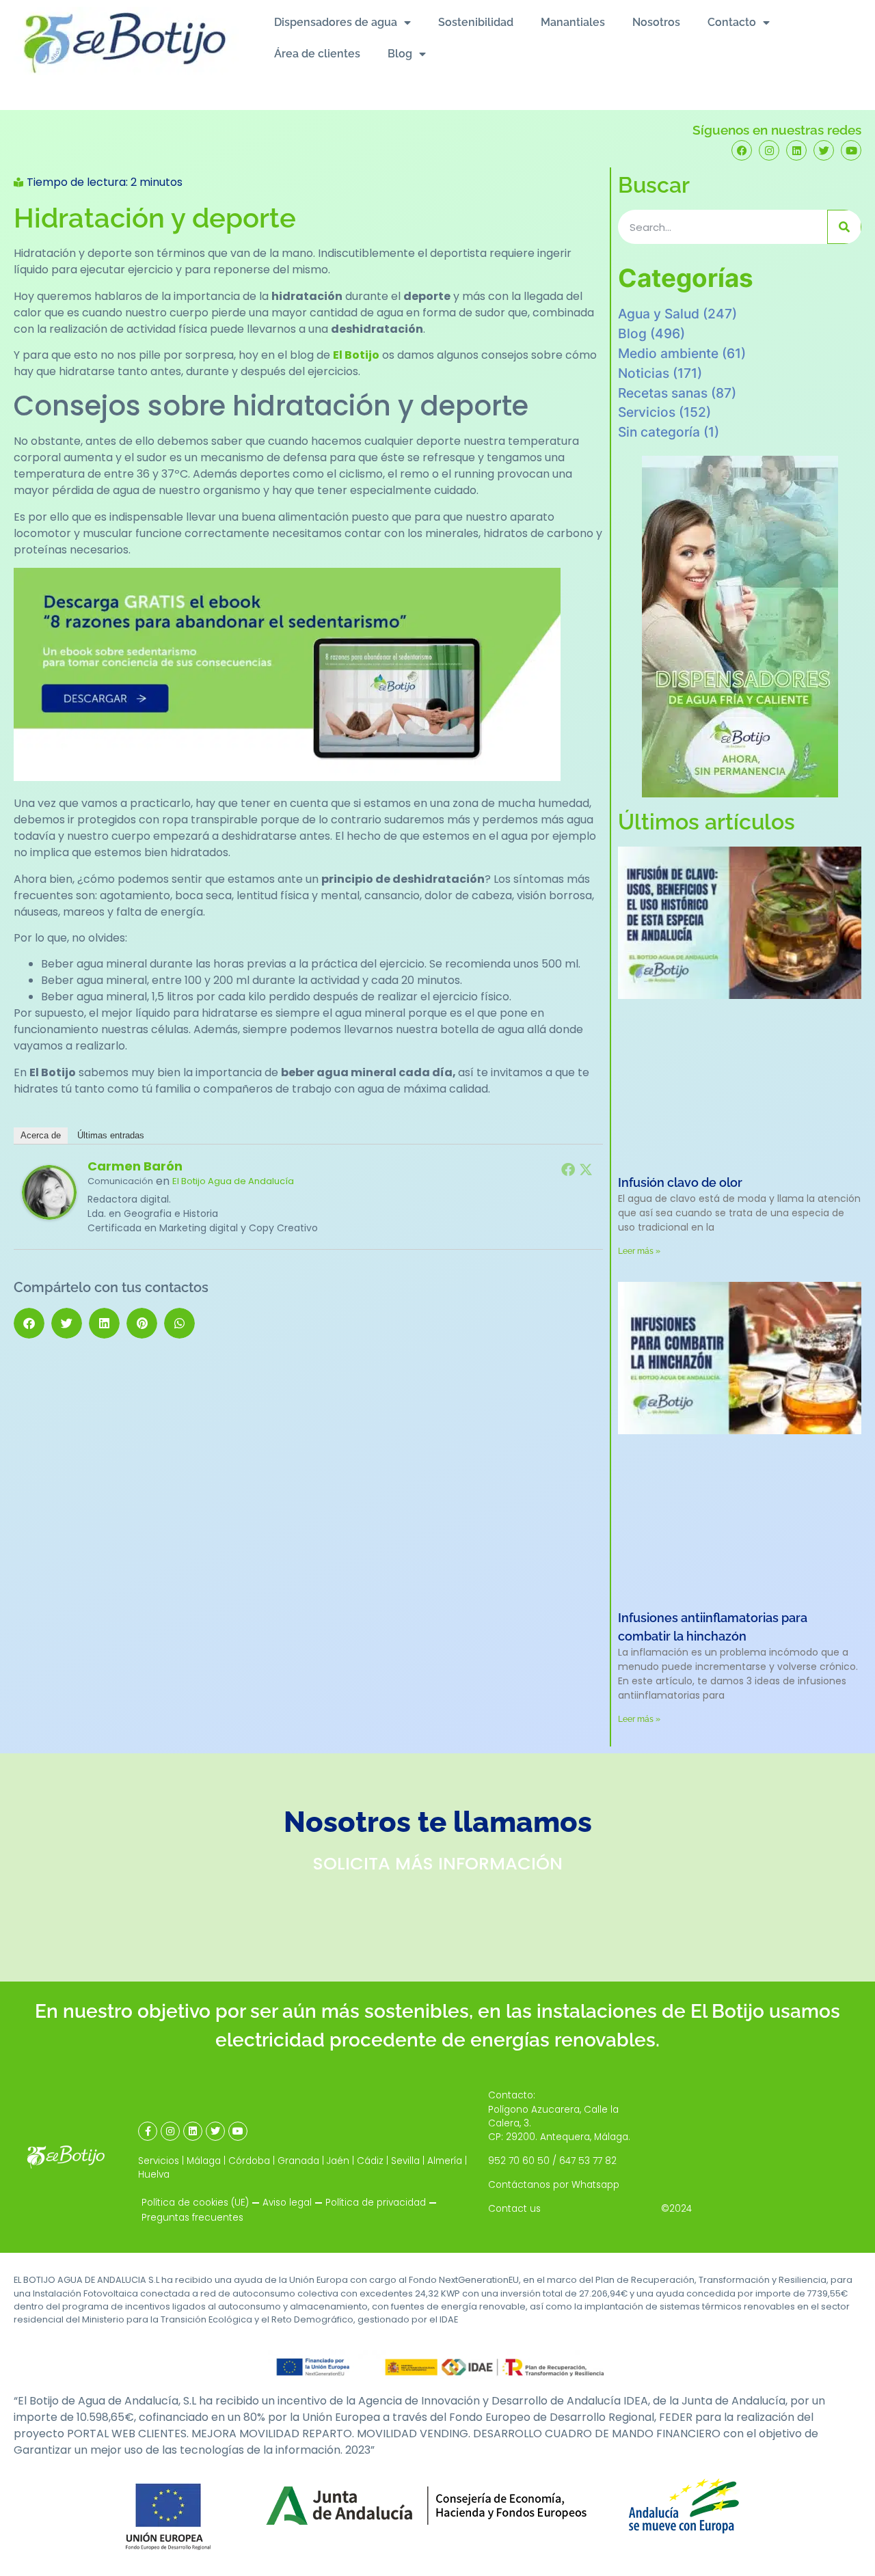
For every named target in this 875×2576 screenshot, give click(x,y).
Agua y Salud (659, 314)
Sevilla (405, 2161)
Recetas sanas (663, 393)
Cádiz (370, 2161)
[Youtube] (851, 150)
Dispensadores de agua (336, 22)
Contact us (514, 2209)
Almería (445, 2161)
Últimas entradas (111, 1135)
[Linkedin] (796, 150)
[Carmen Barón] (49, 1216)
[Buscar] (844, 227)
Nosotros (656, 22)
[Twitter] (824, 150)
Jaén (338, 2161)
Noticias (644, 373)
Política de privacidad (376, 2203)
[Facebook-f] (148, 2131)
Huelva (154, 2175)
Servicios (647, 412)
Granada (298, 2161)
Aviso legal (287, 2203)
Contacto (732, 22)
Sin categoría (659, 432)
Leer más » (639, 1251)
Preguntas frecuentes (192, 2218)
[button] (29, 1323)
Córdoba (249, 2161)
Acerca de (41, 1135)
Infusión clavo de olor (680, 1182)
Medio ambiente (668, 353)
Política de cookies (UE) (195, 2203)
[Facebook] (742, 150)
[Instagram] (769, 150)
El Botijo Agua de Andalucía (233, 1181)
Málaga (204, 2161)
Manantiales (573, 22)
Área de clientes (317, 54)
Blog (400, 54)
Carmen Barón (135, 1166)
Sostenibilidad (476, 22)
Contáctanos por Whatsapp (554, 2185)
